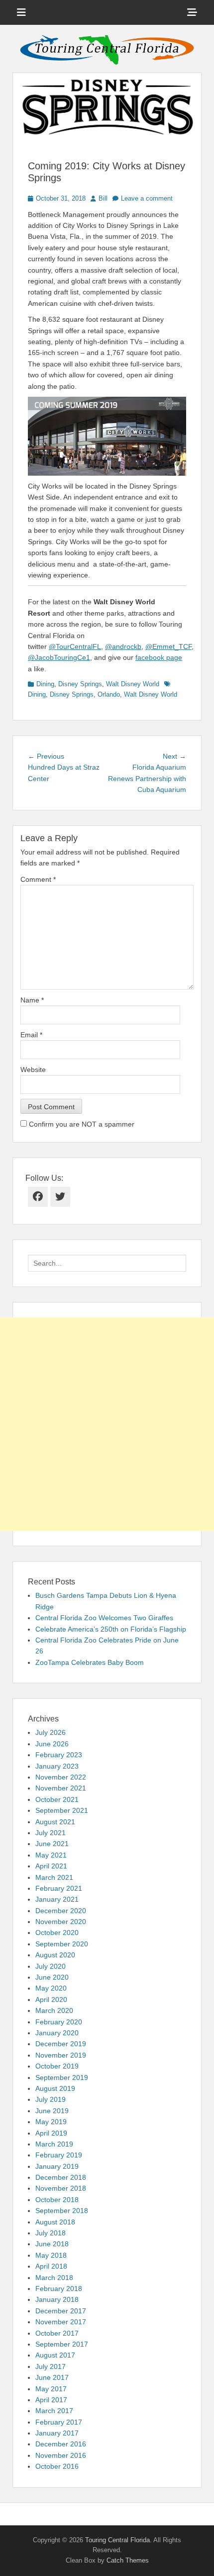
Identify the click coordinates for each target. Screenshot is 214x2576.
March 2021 (54, 1877)
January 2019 (57, 2166)
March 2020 (54, 2010)
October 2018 (57, 2200)
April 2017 (51, 2400)
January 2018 (57, 2299)
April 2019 (51, 2133)
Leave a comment (147, 198)
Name (32, 1000)
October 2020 (57, 1932)
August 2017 (55, 2355)
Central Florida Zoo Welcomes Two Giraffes (104, 1618)
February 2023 (59, 1755)
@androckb (123, 646)
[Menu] (21, 12)
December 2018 (61, 2177)
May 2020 (51, 1988)
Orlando (109, 694)
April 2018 (51, 2266)
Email (31, 1035)
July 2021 (51, 1833)
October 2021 (57, 1799)
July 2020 (51, 1966)
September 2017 (62, 2344)
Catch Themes (128, 2560)
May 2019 (51, 2122)
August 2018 (55, 2222)
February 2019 (59, 2155)
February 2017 (59, 2422)
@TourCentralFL (75, 646)
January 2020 (57, 2033)
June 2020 (52, 1977)
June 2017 (52, 2377)
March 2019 (54, 2144)
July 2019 (51, 2099)
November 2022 (61, 1777)
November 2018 (61, 2188)
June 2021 (52, 1844)
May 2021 (51, 1855)
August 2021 (55, 1822)
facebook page (159, 657)
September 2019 (62, 2077)
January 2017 (57, 2433)
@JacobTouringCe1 (59, 657)
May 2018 (51, 2255)
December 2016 (61, 2444)
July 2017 (51, 2366)
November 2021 (61, 1788)
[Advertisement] (107, 1424)
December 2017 (61, 2311)
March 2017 (54, 2411)
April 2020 (51, 2000)
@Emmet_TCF (168, 646)
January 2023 (57, 1766)
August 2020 (55, 1955)
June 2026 (52, 1744)
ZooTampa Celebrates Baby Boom (90, 1662)
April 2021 (51, 1866)
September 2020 (62, 1944)
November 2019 (61, 2055)
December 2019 (61, 2044)
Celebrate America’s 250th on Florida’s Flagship (111, 1629)
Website (33, 1070)
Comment (38, 879)
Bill (103, 198)
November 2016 (61, 2455)
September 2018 (62, 2211)
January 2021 (57, 1899)
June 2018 (52, 2244)
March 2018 (54, 2278)
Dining (45, 684)
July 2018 (51, 2233)
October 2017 (57, 2333)
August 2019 (55, 2088)
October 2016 (57, 2466)
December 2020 (61, 1911)
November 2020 (61, 1922)
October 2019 (57, 2066)
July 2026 (51, 1732)
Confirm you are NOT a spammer (81, 1124)
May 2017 (51, 2389)
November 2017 (61, 2322)
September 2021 (62, 1810)
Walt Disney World (133, 684)
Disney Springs (80, 684)
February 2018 (59, 2289)
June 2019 (52, 2111)
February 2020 (59, 2022)
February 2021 (59, 1888)
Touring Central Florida (117, 2540)
